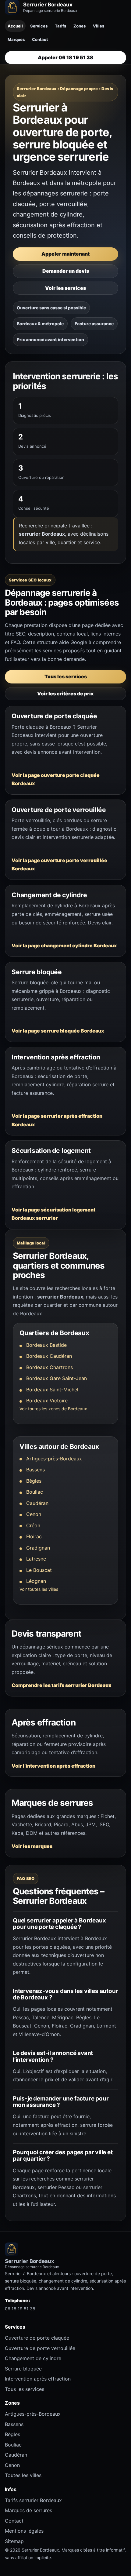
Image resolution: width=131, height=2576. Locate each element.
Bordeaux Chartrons (50, 1367)
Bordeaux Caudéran (49, 1356)
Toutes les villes (23, 2475)
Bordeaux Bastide (46, 1345)
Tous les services (66, 676)
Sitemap (14, 2541)
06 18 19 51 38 (20, 2309)
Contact (40, 39)
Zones (80, 26)
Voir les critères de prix (65, 694)
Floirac (34, 1536)
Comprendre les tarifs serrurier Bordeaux (62, 1685)
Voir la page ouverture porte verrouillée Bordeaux (59, 865)
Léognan (36, 1581)
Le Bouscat (39, 1570)
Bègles (34, 1481)
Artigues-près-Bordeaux (54, 1459)
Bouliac (35, 1492)
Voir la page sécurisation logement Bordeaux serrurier (53, 1214)
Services (39, 26)
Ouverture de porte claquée (37, 2338)
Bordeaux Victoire (47, 1401)
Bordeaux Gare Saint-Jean (57, 1378)
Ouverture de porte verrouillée (40, 2348)
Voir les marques (32, 1846)
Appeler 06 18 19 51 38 (65, 57)
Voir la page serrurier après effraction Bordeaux (57, 1120)
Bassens (35, 1470)
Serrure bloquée (23, 2369)
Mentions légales (24, 2531)
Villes (99, 26)
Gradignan (38, 1548)
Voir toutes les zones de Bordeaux (53, 1409)
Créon (33, 1525)
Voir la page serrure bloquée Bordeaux (58, 1031)
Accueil (15, 26)
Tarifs (60, 26)
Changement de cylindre (33, 2358)
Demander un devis (66, 271)
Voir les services (65, 288)
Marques (16, 39)
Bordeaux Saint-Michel (52, 1390)
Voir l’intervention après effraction (53, 1766)
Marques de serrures (28, 2510)
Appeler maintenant (65, 254)
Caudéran (37, 1503)
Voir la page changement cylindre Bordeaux (64, 946)
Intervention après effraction (38, 2379)
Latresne (36, 1559)
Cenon (34, 1514)
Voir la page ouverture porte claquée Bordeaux (56, 779)
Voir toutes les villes (39, 1589)
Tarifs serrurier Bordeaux (33, 2500)
